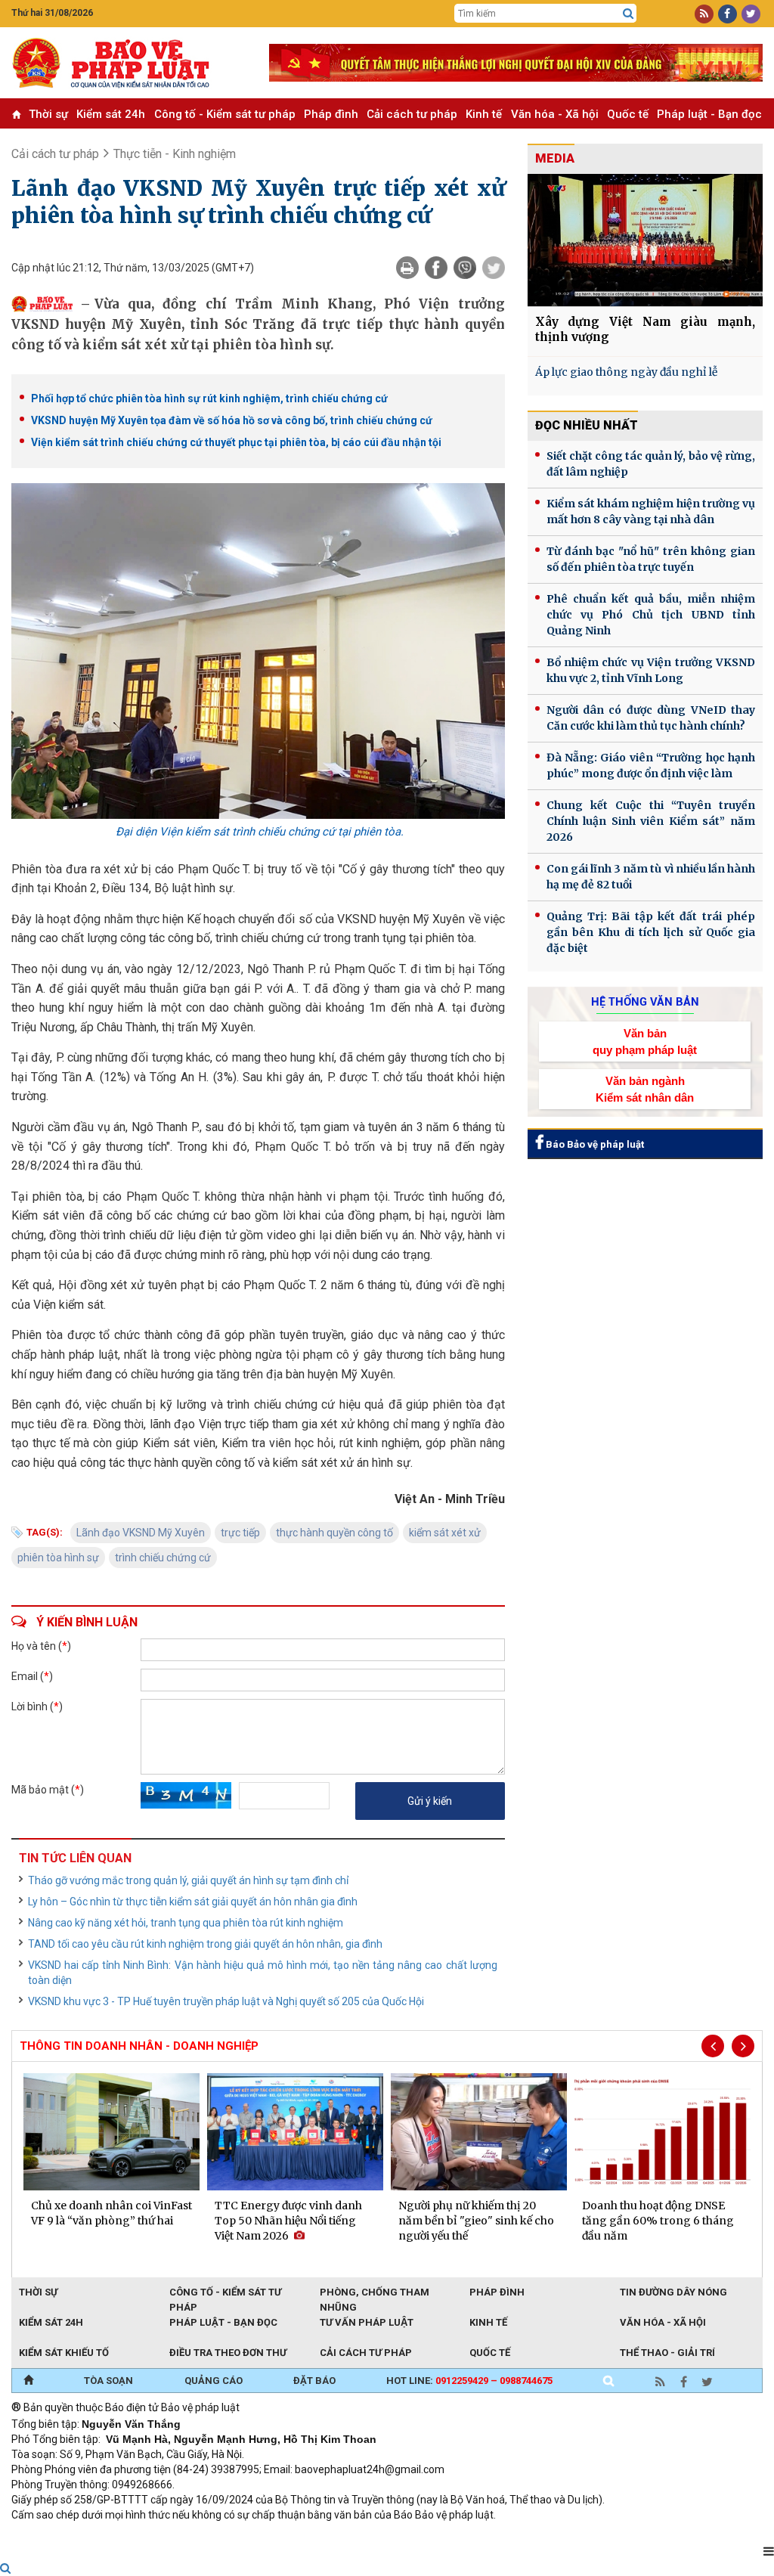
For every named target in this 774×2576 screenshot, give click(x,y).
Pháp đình (331, 114)
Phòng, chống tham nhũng (375, 2293)
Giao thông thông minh (164, 2535)
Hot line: (469, 2381)
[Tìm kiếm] (628, 14)
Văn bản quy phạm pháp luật (645, 1041)
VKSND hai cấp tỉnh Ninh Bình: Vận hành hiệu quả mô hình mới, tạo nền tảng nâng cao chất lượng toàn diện (263, 1973)
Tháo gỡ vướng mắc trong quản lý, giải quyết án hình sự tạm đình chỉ (188, 1880)
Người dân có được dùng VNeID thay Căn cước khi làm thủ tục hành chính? (651, 718)
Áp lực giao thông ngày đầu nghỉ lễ (626, 372)
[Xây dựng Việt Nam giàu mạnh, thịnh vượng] (645, 240)
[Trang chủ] (28, 2381)
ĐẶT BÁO (314, 2381)
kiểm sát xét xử (445, 1533)
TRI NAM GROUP (57, 2535)
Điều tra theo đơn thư (228, 2353)
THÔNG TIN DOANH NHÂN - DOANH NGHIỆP (139, 2046)
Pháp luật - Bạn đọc (709, 114)
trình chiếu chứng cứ (163, 1558)
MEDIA (555, 158)
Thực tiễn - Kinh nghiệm (175, 154)
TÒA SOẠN (108, 2381)
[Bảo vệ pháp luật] (129, 63)
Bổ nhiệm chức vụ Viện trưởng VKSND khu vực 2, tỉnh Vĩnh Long (651, 670)
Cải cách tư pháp (412, 114)
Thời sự (48, 114)
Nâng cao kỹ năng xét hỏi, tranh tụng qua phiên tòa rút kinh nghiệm (186, 1923)
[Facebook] (436, 268)
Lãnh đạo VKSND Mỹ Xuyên (141, 1533)
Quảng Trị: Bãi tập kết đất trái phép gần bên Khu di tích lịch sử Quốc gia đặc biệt (651, 932)
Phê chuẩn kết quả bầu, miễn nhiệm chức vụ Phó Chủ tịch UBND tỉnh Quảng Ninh (651, 615)
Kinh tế (484, 114)
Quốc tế (628, 114)
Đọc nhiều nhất (587, 425)
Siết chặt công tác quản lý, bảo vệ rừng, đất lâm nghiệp (651, 464)
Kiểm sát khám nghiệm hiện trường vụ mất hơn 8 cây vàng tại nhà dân (651, 511)
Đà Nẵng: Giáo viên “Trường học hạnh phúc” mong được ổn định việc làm (651, 766)
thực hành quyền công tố (334, 1533)
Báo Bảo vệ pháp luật (594, 1144)
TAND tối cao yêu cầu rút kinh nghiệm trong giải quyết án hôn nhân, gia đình (205, 1944)
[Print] (407, 268)
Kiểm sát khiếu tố (64, 2353)
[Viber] (465, 268)
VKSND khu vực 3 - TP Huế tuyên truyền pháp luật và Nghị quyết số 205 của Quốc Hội (226, 2001)
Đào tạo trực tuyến (385, 2535)
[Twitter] (494, 268)
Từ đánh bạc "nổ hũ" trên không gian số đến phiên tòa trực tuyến (651, 559)
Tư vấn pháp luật (367, 2322)
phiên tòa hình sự (58, 1558)
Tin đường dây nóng (673, 2292)
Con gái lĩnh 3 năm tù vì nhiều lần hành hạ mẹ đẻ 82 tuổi (651, 877)
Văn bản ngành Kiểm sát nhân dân (645, 1089)
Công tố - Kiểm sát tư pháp (225, 114)
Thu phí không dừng (280, 2535)
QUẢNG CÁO (214, 2381)
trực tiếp (240, 1533)
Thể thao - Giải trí (667, 2353)
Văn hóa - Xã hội (555, 114)
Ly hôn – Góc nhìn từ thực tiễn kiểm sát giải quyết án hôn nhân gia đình (193, 1902)
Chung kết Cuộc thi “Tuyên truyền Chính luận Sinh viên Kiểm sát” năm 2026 (651, 821)
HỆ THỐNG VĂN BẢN (645, 1002)
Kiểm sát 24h (111, 114)
